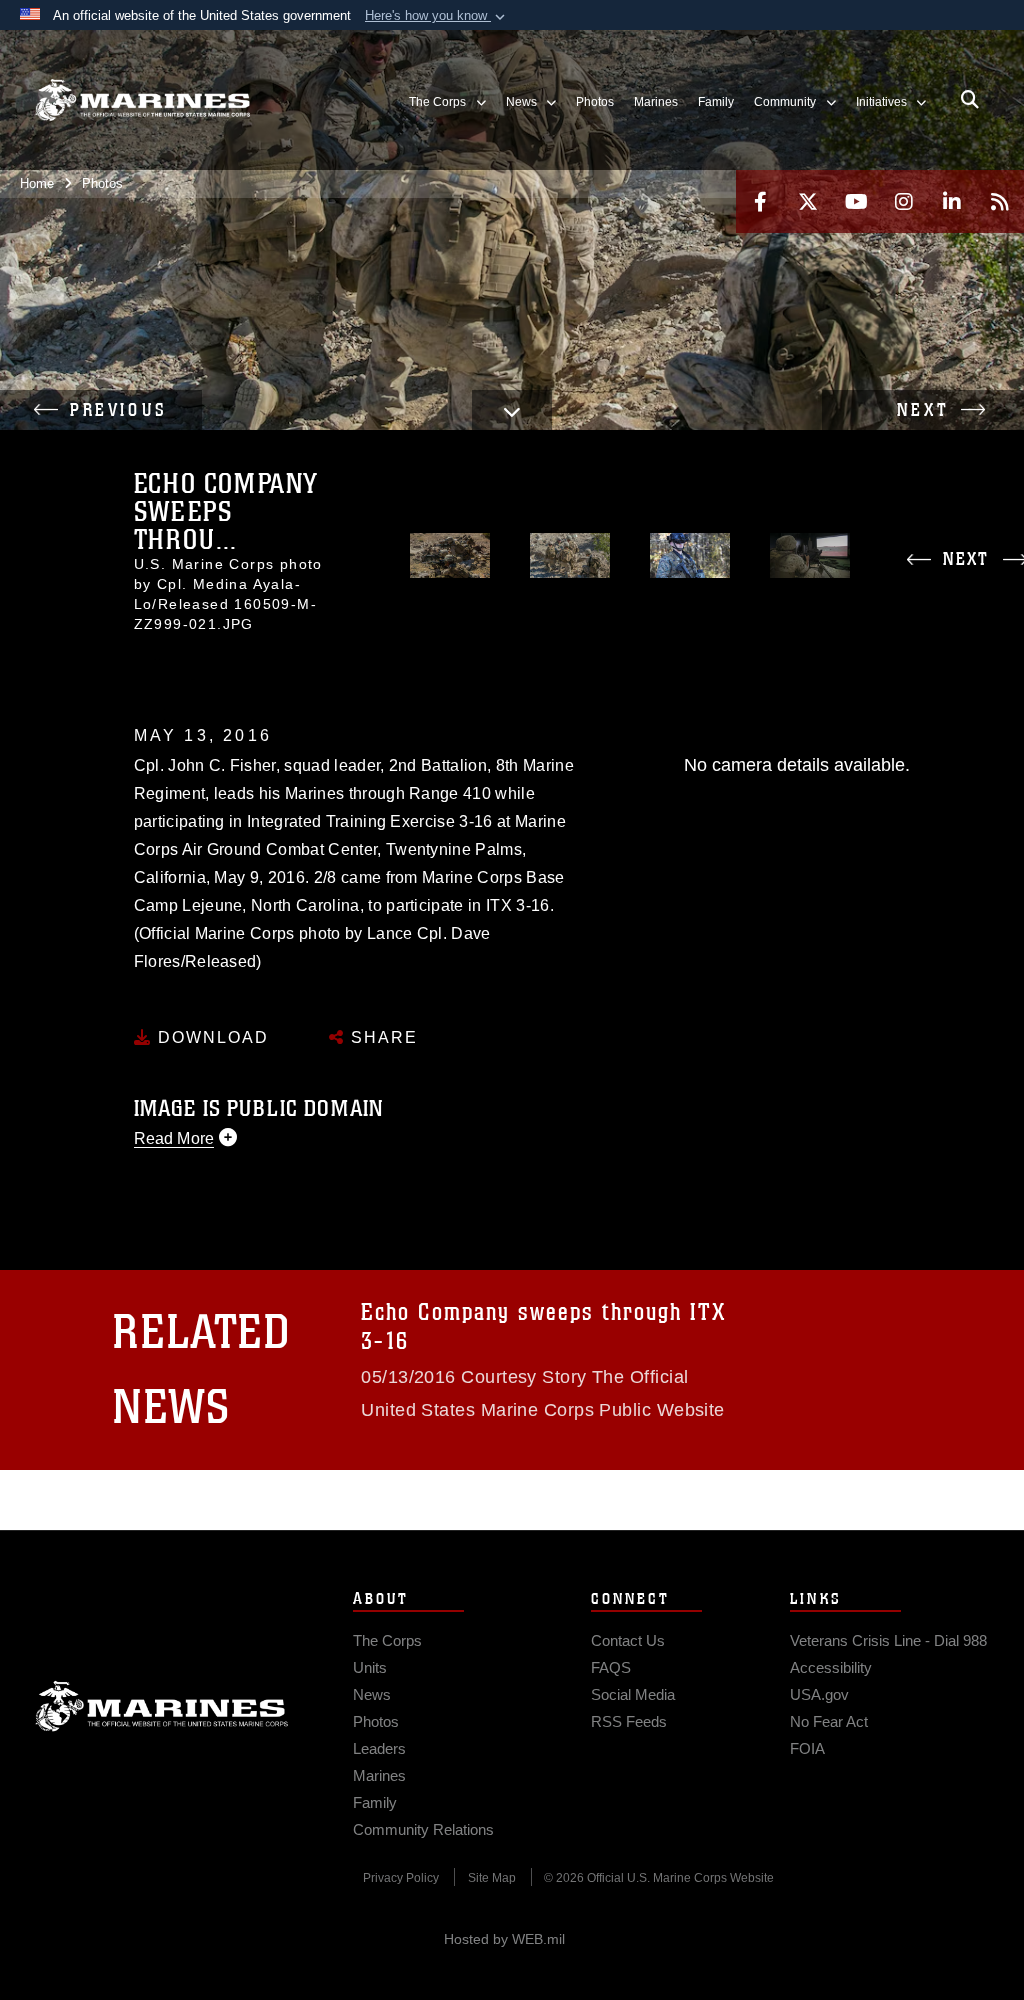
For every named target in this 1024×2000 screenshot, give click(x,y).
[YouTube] (856, 201)
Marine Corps (162, 1706)
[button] (437, 16)
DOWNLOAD (210, 1037)
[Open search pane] (970, 100)
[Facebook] (760, 201)
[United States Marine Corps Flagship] (142, 100)
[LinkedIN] (952, 201)
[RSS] (1000, 201)
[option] (450, 555)
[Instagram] (904, 201)
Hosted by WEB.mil (504, 1939)
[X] (808, 201)
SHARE (381, 1037)
